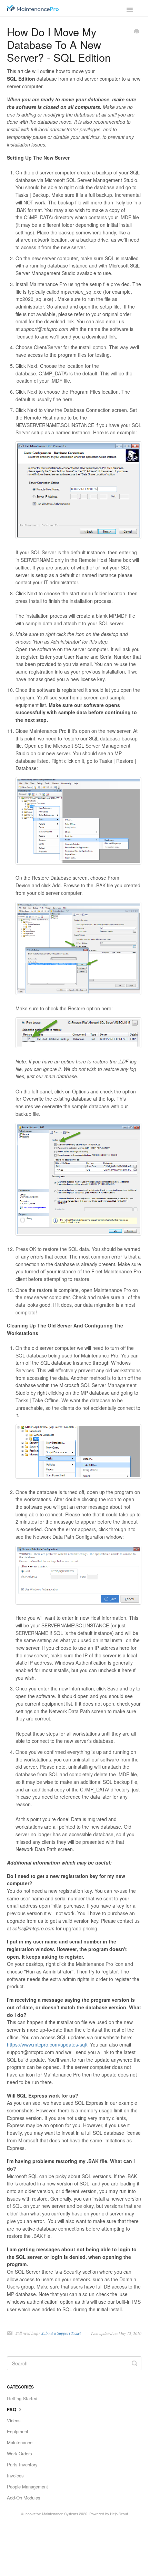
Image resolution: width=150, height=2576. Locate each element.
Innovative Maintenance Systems (51, 2514)
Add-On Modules (24, 2498)
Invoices (15, 2476)
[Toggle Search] (134, 2363)
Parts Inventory (22, 2464)
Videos (14, 2420)
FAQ (12, 2409)
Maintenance (20, 2442)
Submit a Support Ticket (61, 2333)
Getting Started (22, 2398)
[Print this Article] (137, 32)
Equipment (18, 2431)
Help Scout (119, 2514)
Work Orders (19, 2453)
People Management (27, 2487)
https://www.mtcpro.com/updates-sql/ (47, 2044)
